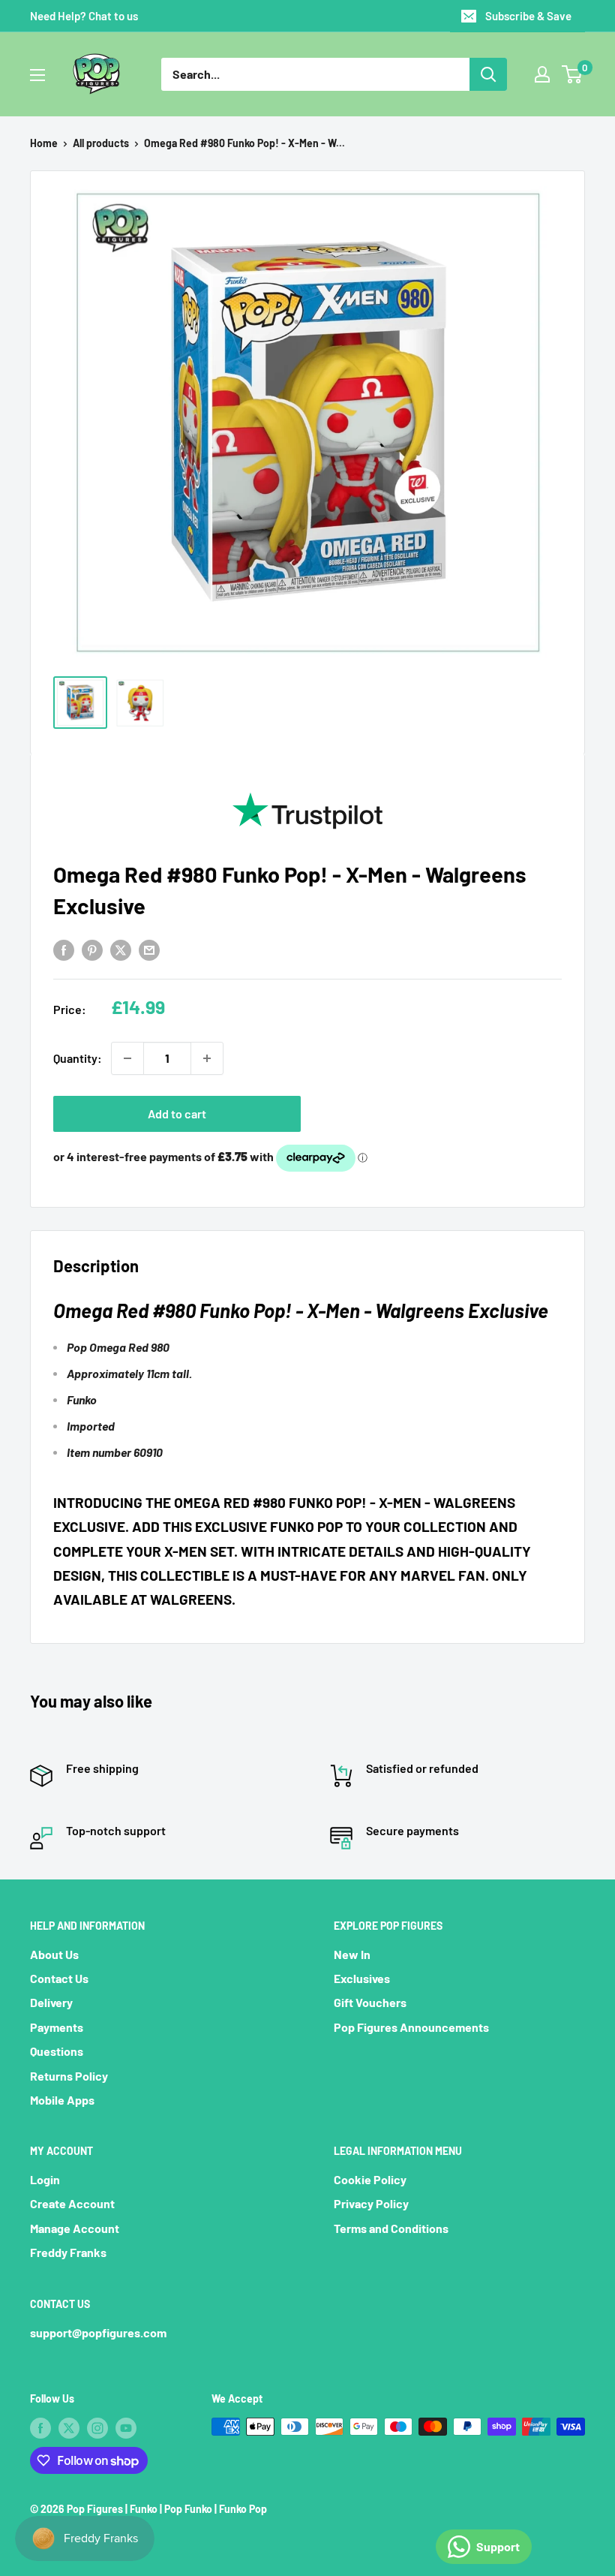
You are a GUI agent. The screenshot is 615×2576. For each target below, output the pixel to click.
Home (44, 143)
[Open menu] (37, 75)
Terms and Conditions (391, 2228)
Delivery (51, 2002)
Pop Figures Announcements (411, 2027)
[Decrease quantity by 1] (127, 1058)
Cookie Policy (370, 2179)
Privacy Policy (371, 2203)
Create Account (72, 2203)
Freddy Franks (68, 2252)
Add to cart (177, 1113)
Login (45, 2179)
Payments (57, 2027)
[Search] (488, 74)
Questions (57, 2051)
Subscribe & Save (528, 16)
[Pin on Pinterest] (92, 949)
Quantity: (78, 1058)
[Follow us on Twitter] (69, 2428)
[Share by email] (149, 949)
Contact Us (59, 1978)
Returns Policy (69, 2076)
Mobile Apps (62, 2100)
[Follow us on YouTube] (126, 2428)
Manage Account (75, 2228)
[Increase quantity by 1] (207, 1058)
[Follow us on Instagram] (97, 2428)
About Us (54, 1954)
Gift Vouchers (370, 2002)
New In (352, 1954)
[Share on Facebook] (64, 949)
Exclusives (362, 1978)
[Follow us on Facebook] (40, 2428)
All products (101, 143)
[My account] (542, 74)
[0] (573, 74)
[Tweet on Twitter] (121, 949)
